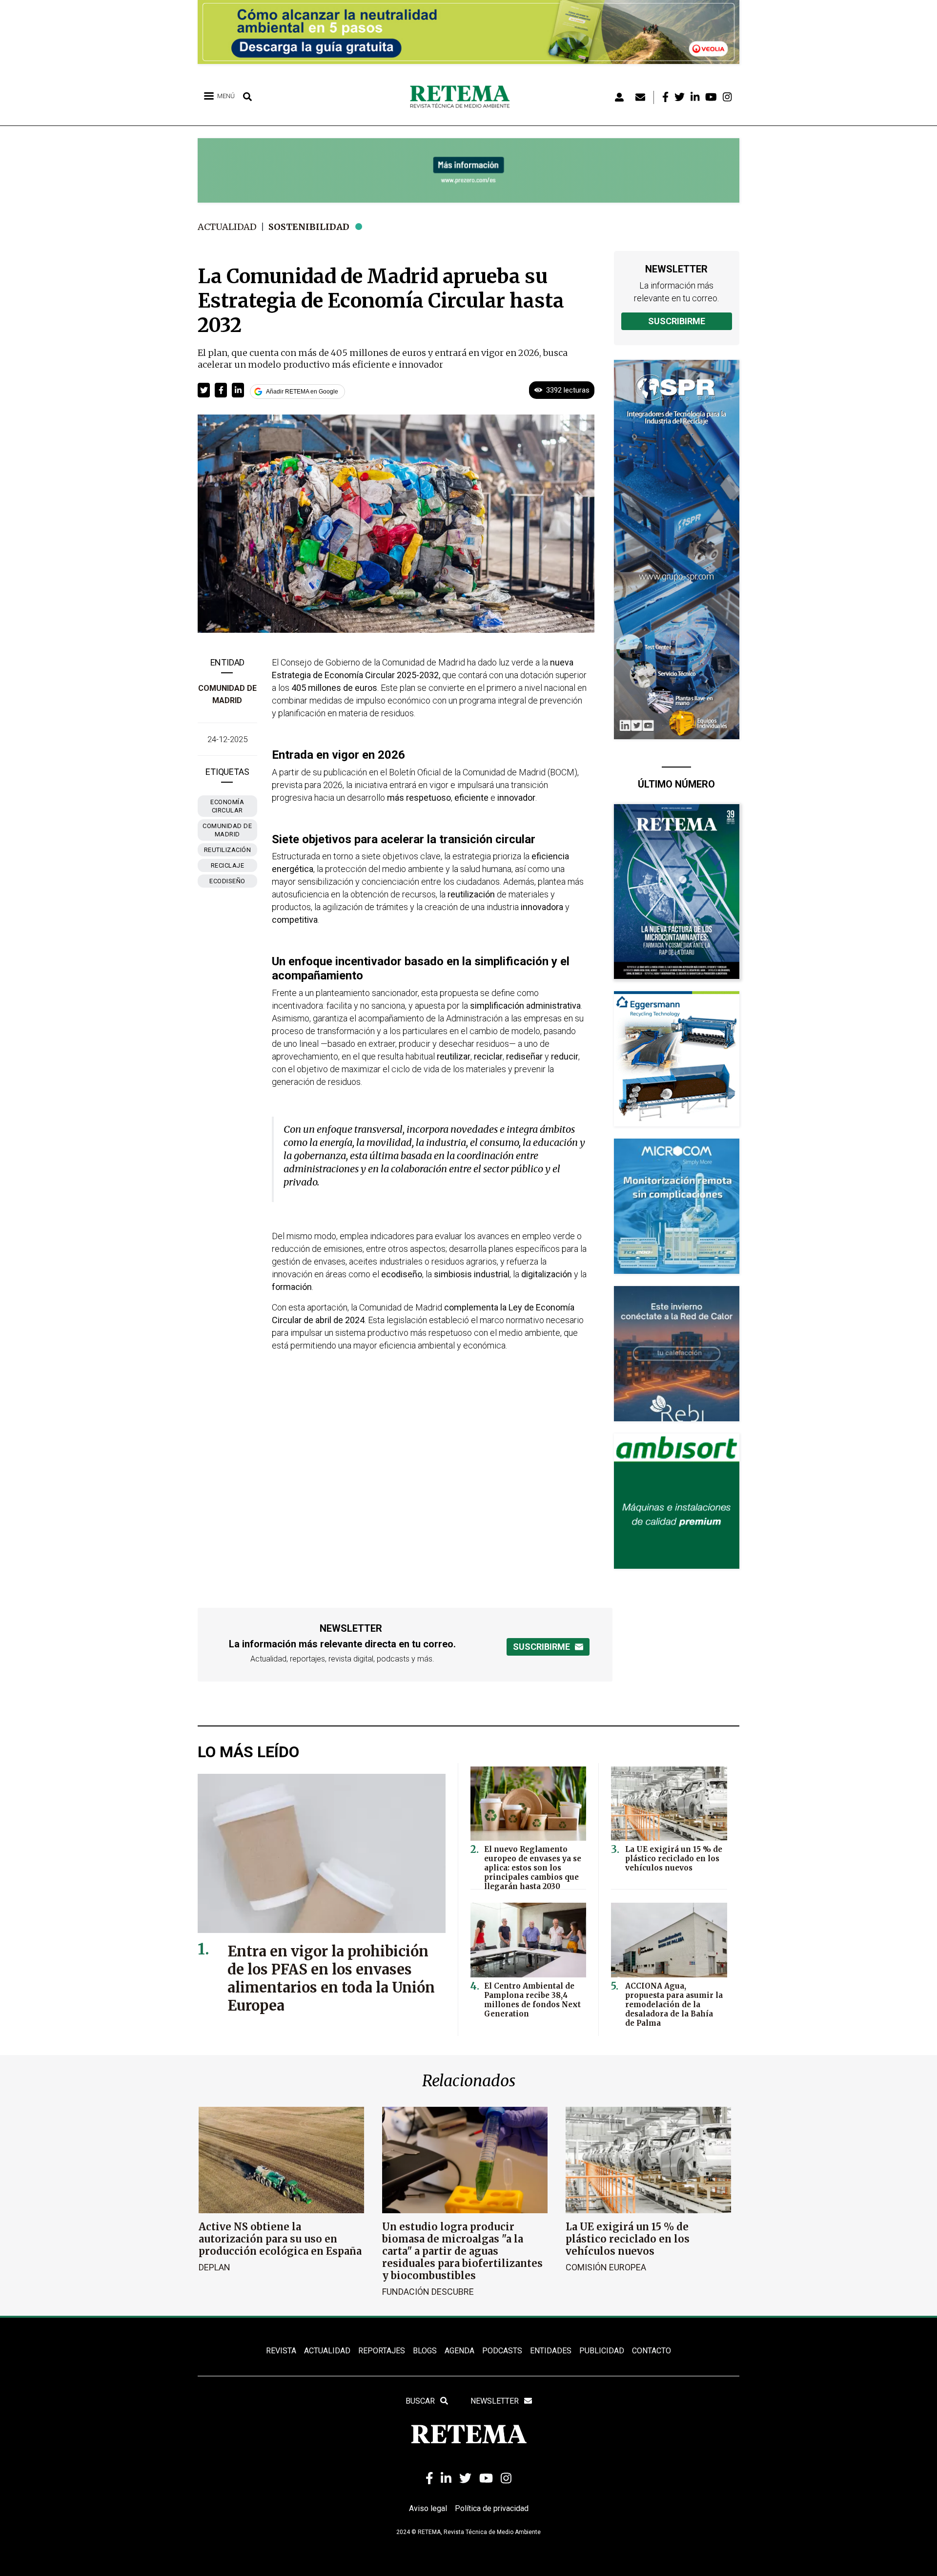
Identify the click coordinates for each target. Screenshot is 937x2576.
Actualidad (227, 227)
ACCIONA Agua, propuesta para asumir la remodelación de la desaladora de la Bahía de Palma (674, 2005)
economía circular (227, 806)
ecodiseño (227, 881)
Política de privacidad (492, 2508)
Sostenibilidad (309, 227)
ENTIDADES (551, 2351)
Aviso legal (428, 2508)
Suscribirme (677, 321)
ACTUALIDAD (327, 2351)
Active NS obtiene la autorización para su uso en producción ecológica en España (280, 2239)
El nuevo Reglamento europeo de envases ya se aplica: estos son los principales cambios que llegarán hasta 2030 (533, 1868)
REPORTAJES (382, 2351)
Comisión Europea (606, 2267)
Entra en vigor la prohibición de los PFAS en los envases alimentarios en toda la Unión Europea (331, 1978)
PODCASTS (502, 2351)
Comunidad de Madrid (227, 830)
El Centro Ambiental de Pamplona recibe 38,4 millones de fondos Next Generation (532, 2000)
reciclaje (228, 865)
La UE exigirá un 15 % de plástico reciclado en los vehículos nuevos (674, 1859)
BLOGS (425, 2351)
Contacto (652, 2351)
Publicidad (602, 2351)
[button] (204, 390)
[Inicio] (463, 97)
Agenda (459, 2351)
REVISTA (281, 2351)
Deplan (214, 2267)
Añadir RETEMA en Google (302, 392)
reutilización (228, 850)
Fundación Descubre (428, 2292)
